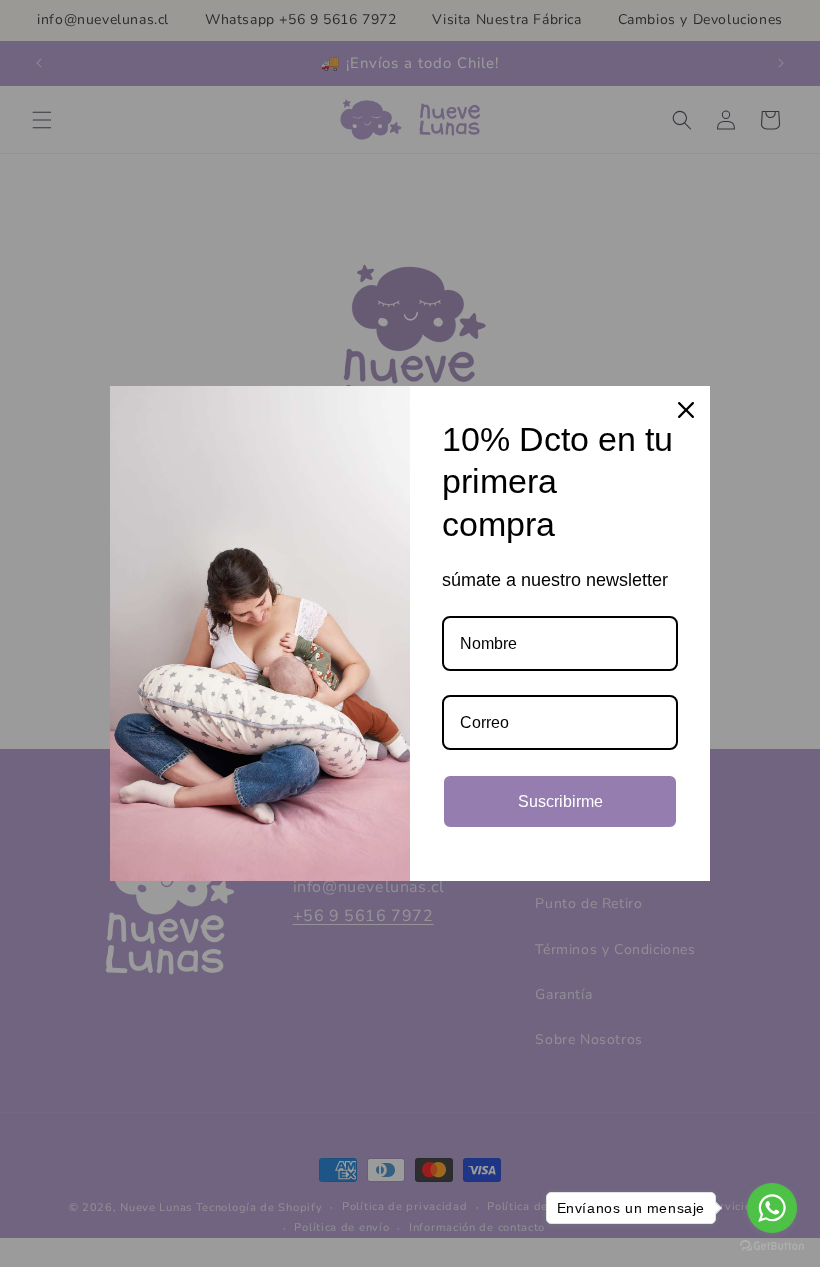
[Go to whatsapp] (772, 1208)
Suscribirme (560, 801)
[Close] (686, 410)
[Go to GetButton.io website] (772, 1246)
